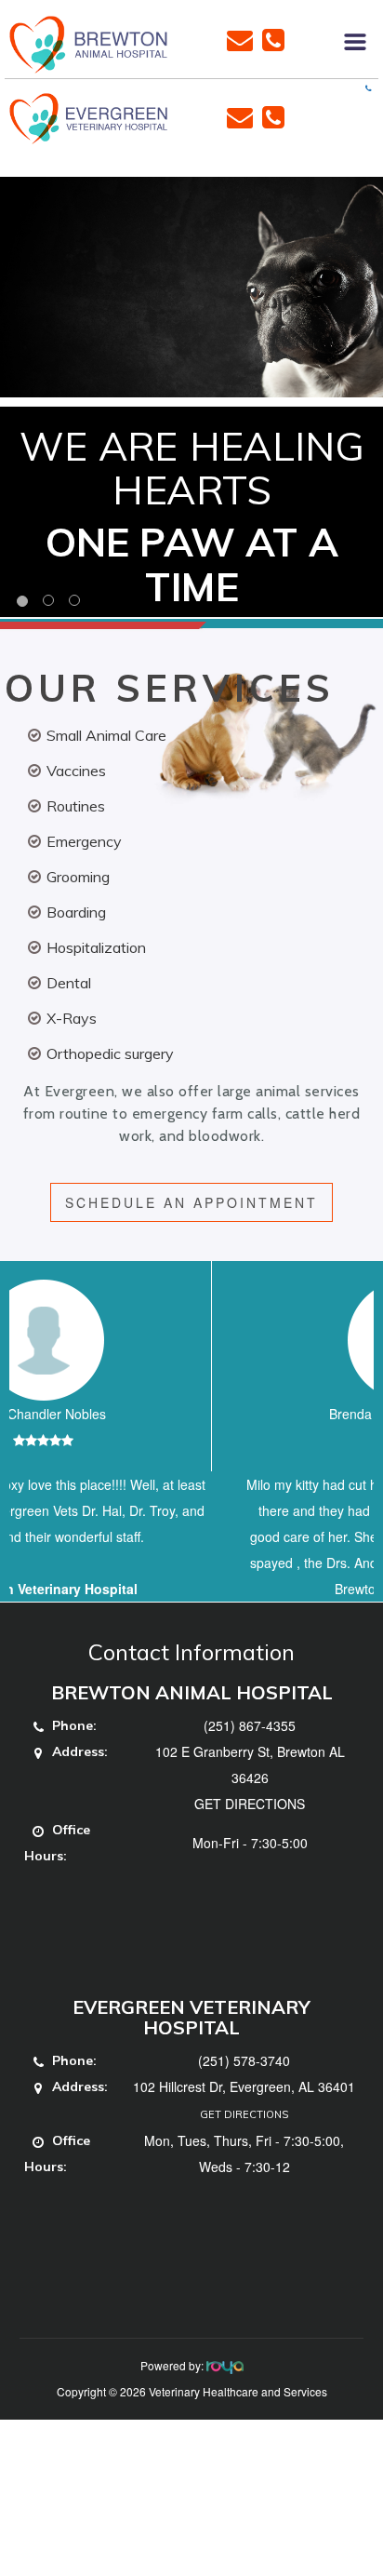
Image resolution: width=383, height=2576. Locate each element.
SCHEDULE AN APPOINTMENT (191, 1202)
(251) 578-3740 (244, 2113)
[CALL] (273, 38)
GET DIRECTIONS (250, 1856)
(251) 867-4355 (250, 1778)
